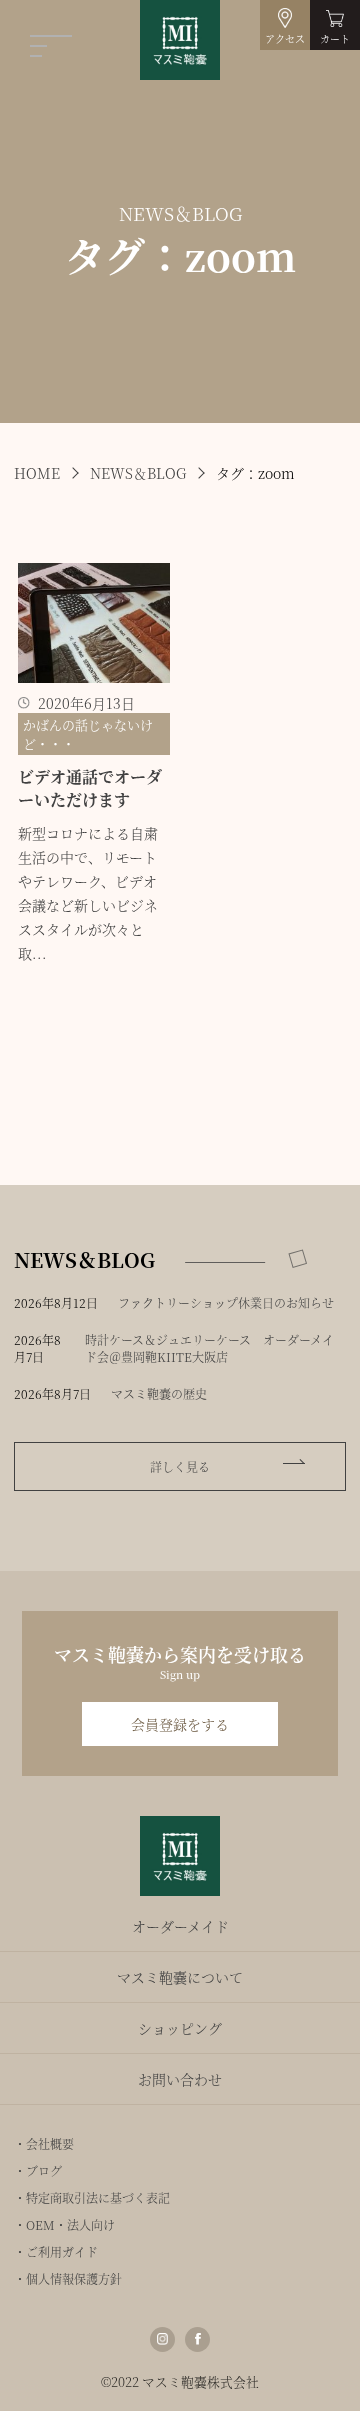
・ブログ (38, 2170)
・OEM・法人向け (64, 2224)
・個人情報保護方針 (68, 2278)
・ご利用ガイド (56, 2251)
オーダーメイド (180, 1926)
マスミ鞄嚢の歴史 (159, 1393)
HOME (37, 473)
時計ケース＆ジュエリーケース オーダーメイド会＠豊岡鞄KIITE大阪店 (209, 1348)
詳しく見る (180, 1466)
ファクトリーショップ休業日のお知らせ (226, 1302)
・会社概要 (44, 2143)
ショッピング (180, 2028)
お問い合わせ (180, 2079)
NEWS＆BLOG (138, 473)
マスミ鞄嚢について (180, 1977)
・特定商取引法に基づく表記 (92, 2197)
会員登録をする (180, 1724)
